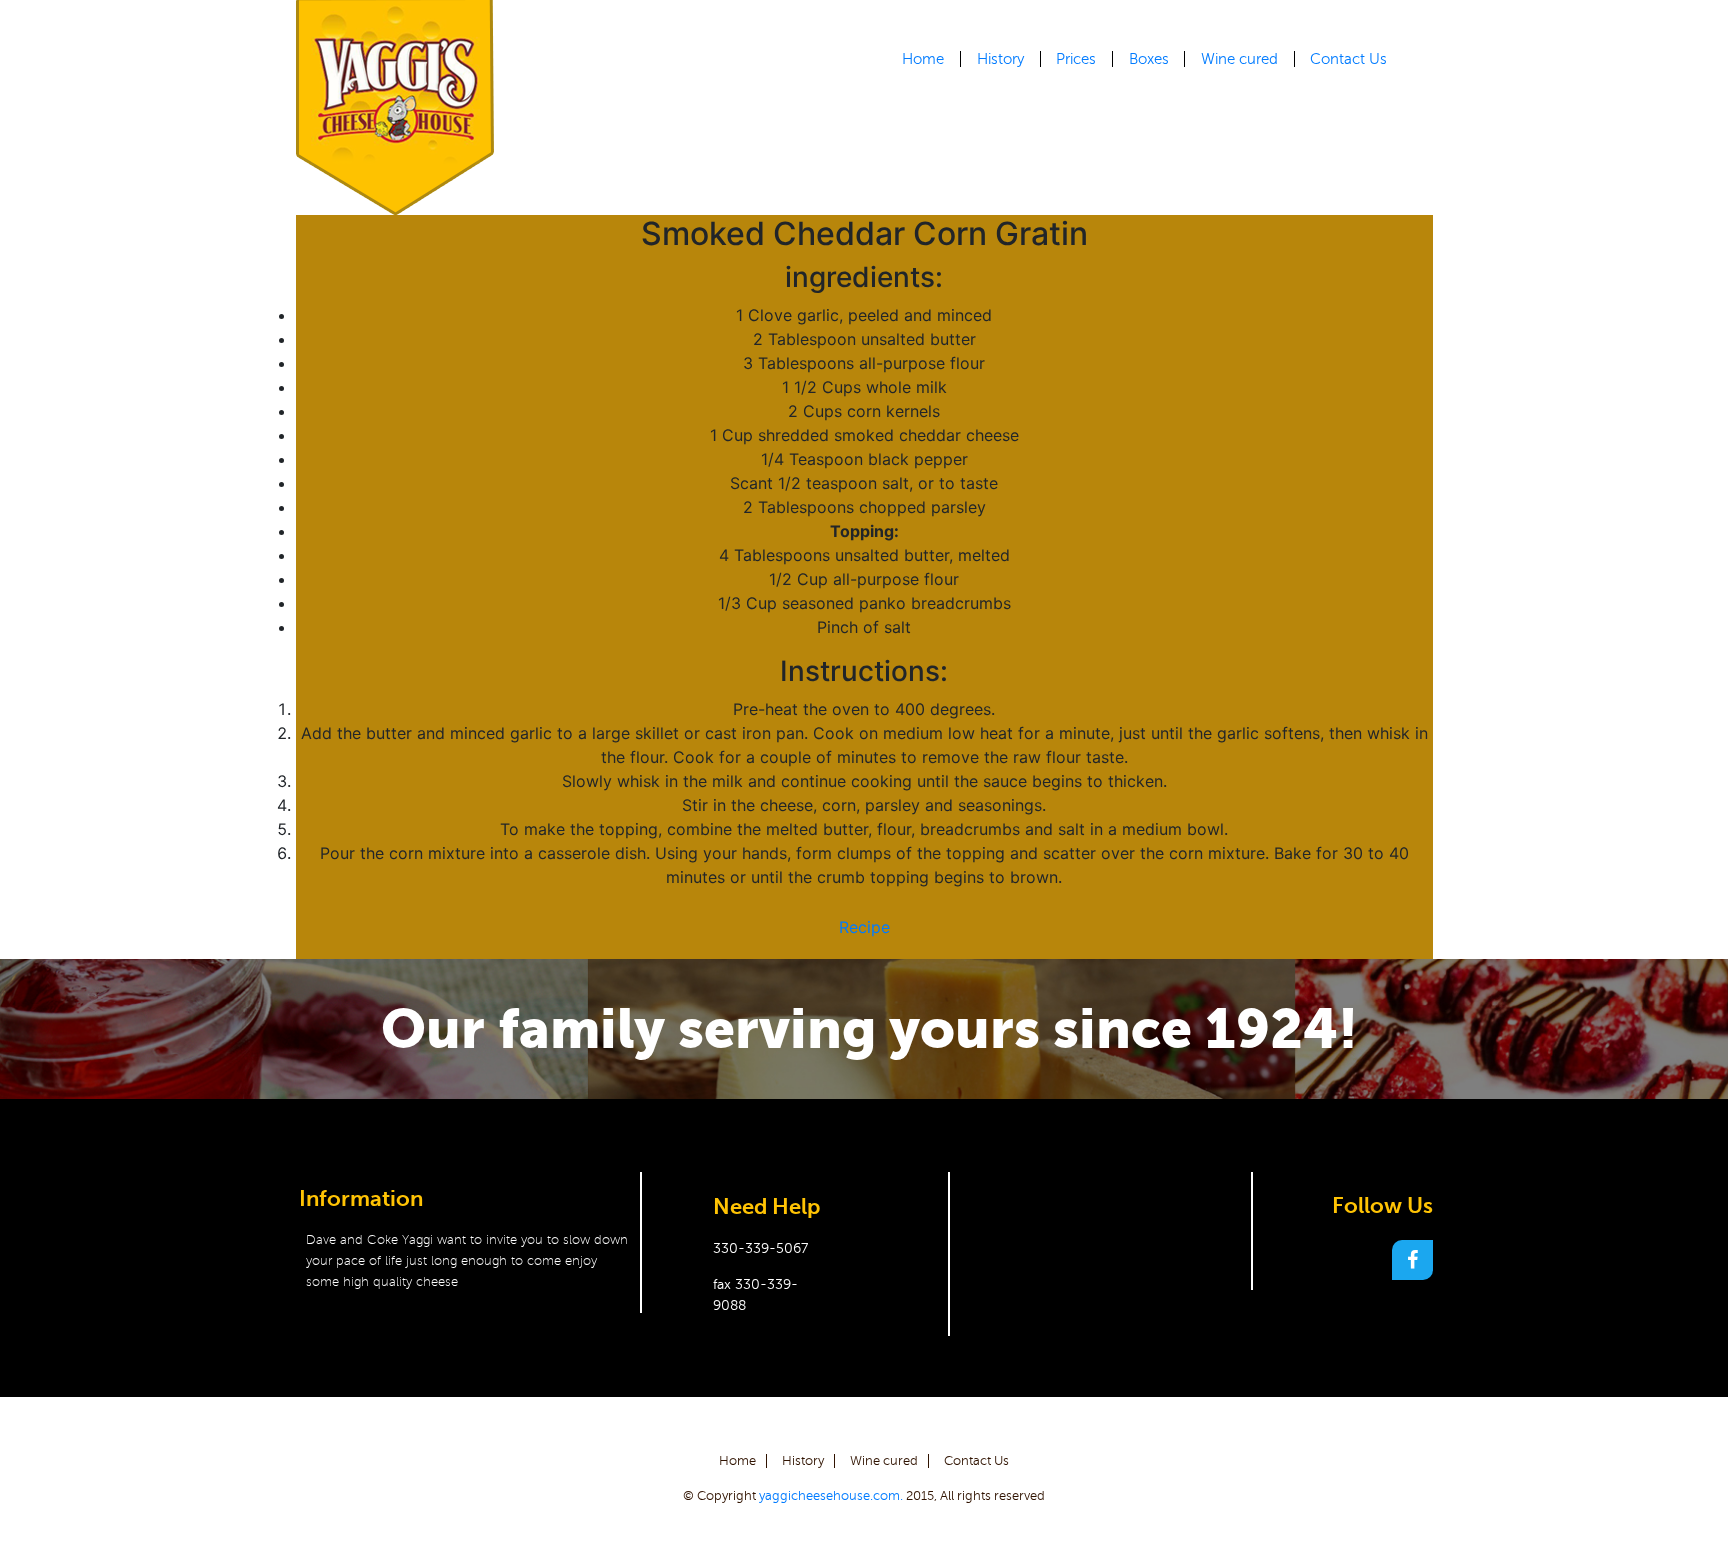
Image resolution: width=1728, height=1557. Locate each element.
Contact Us (1348, 59)
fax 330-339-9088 (755, 1295)
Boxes (1149, 59)
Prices (1076, 59)
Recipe (864, 927)
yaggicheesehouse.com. (831, 1496)
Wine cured (1239, 59)
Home (923, 59)
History (1000, 59)
